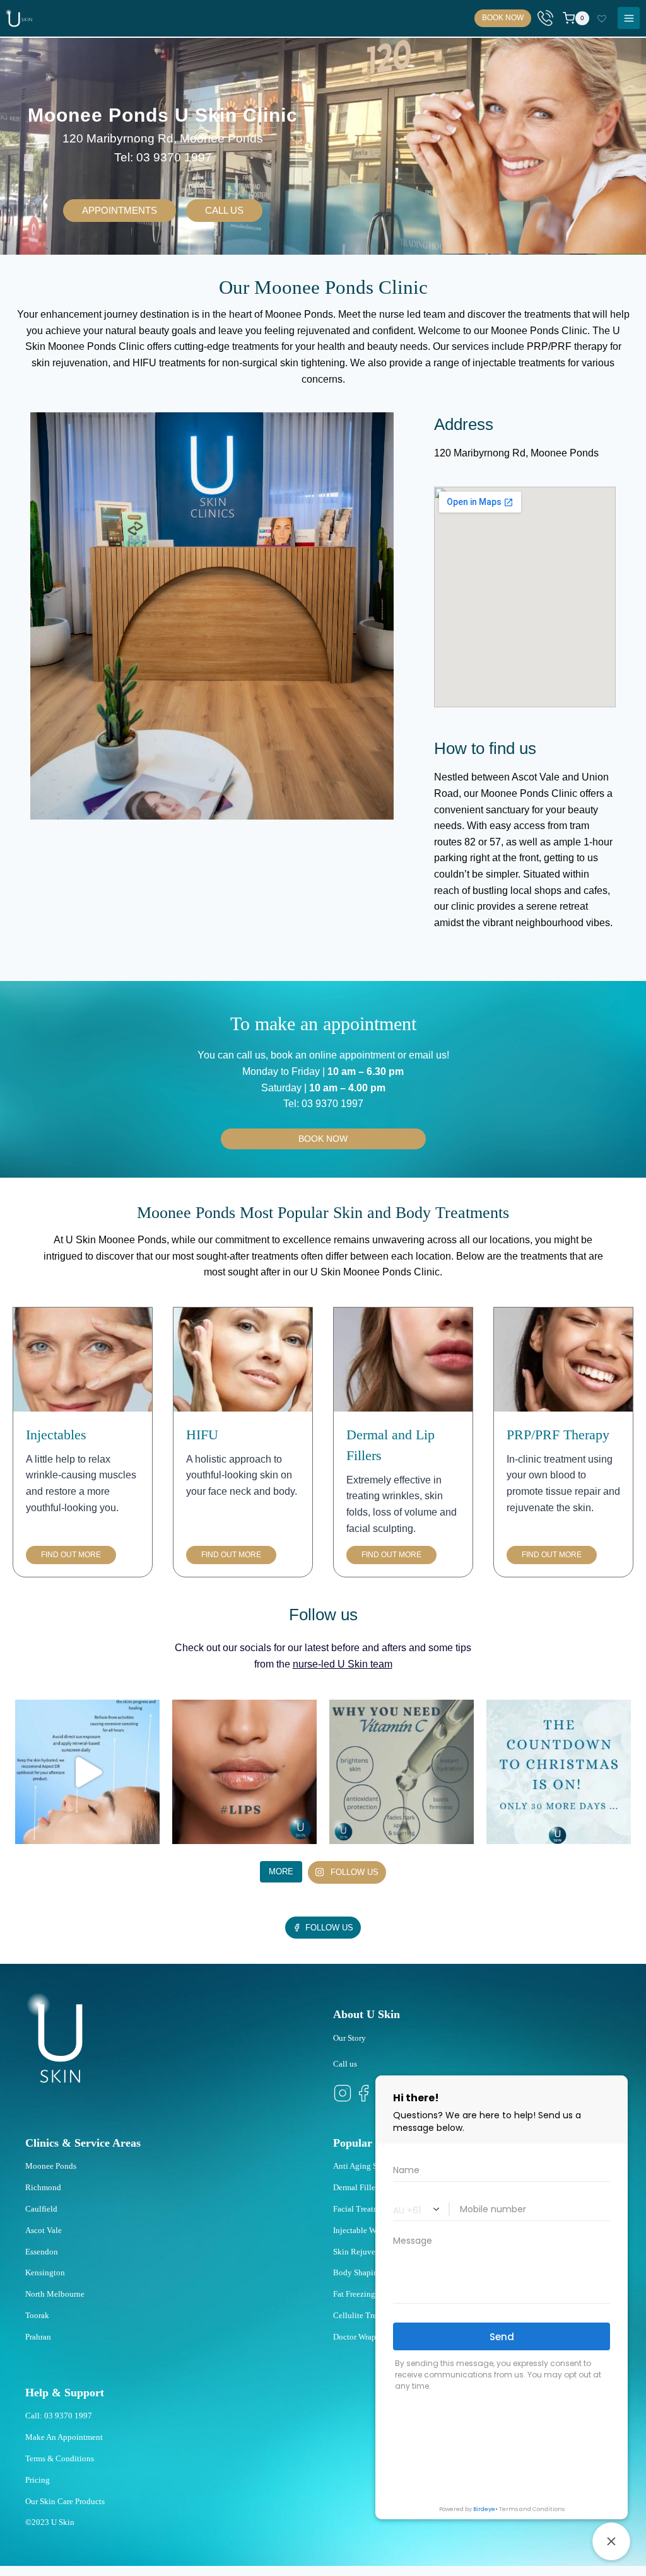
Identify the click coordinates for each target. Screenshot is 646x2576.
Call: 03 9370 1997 (59, 2416)
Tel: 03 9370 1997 (163, 157)
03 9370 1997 (332, 1104)
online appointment (351, 1055)
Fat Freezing (354, 2294)
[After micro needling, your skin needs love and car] (87, 1772)
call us (251, 1055)
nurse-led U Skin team (343, 1664)
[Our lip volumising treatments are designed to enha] (244, 1772)
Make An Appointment (64, 2437)
